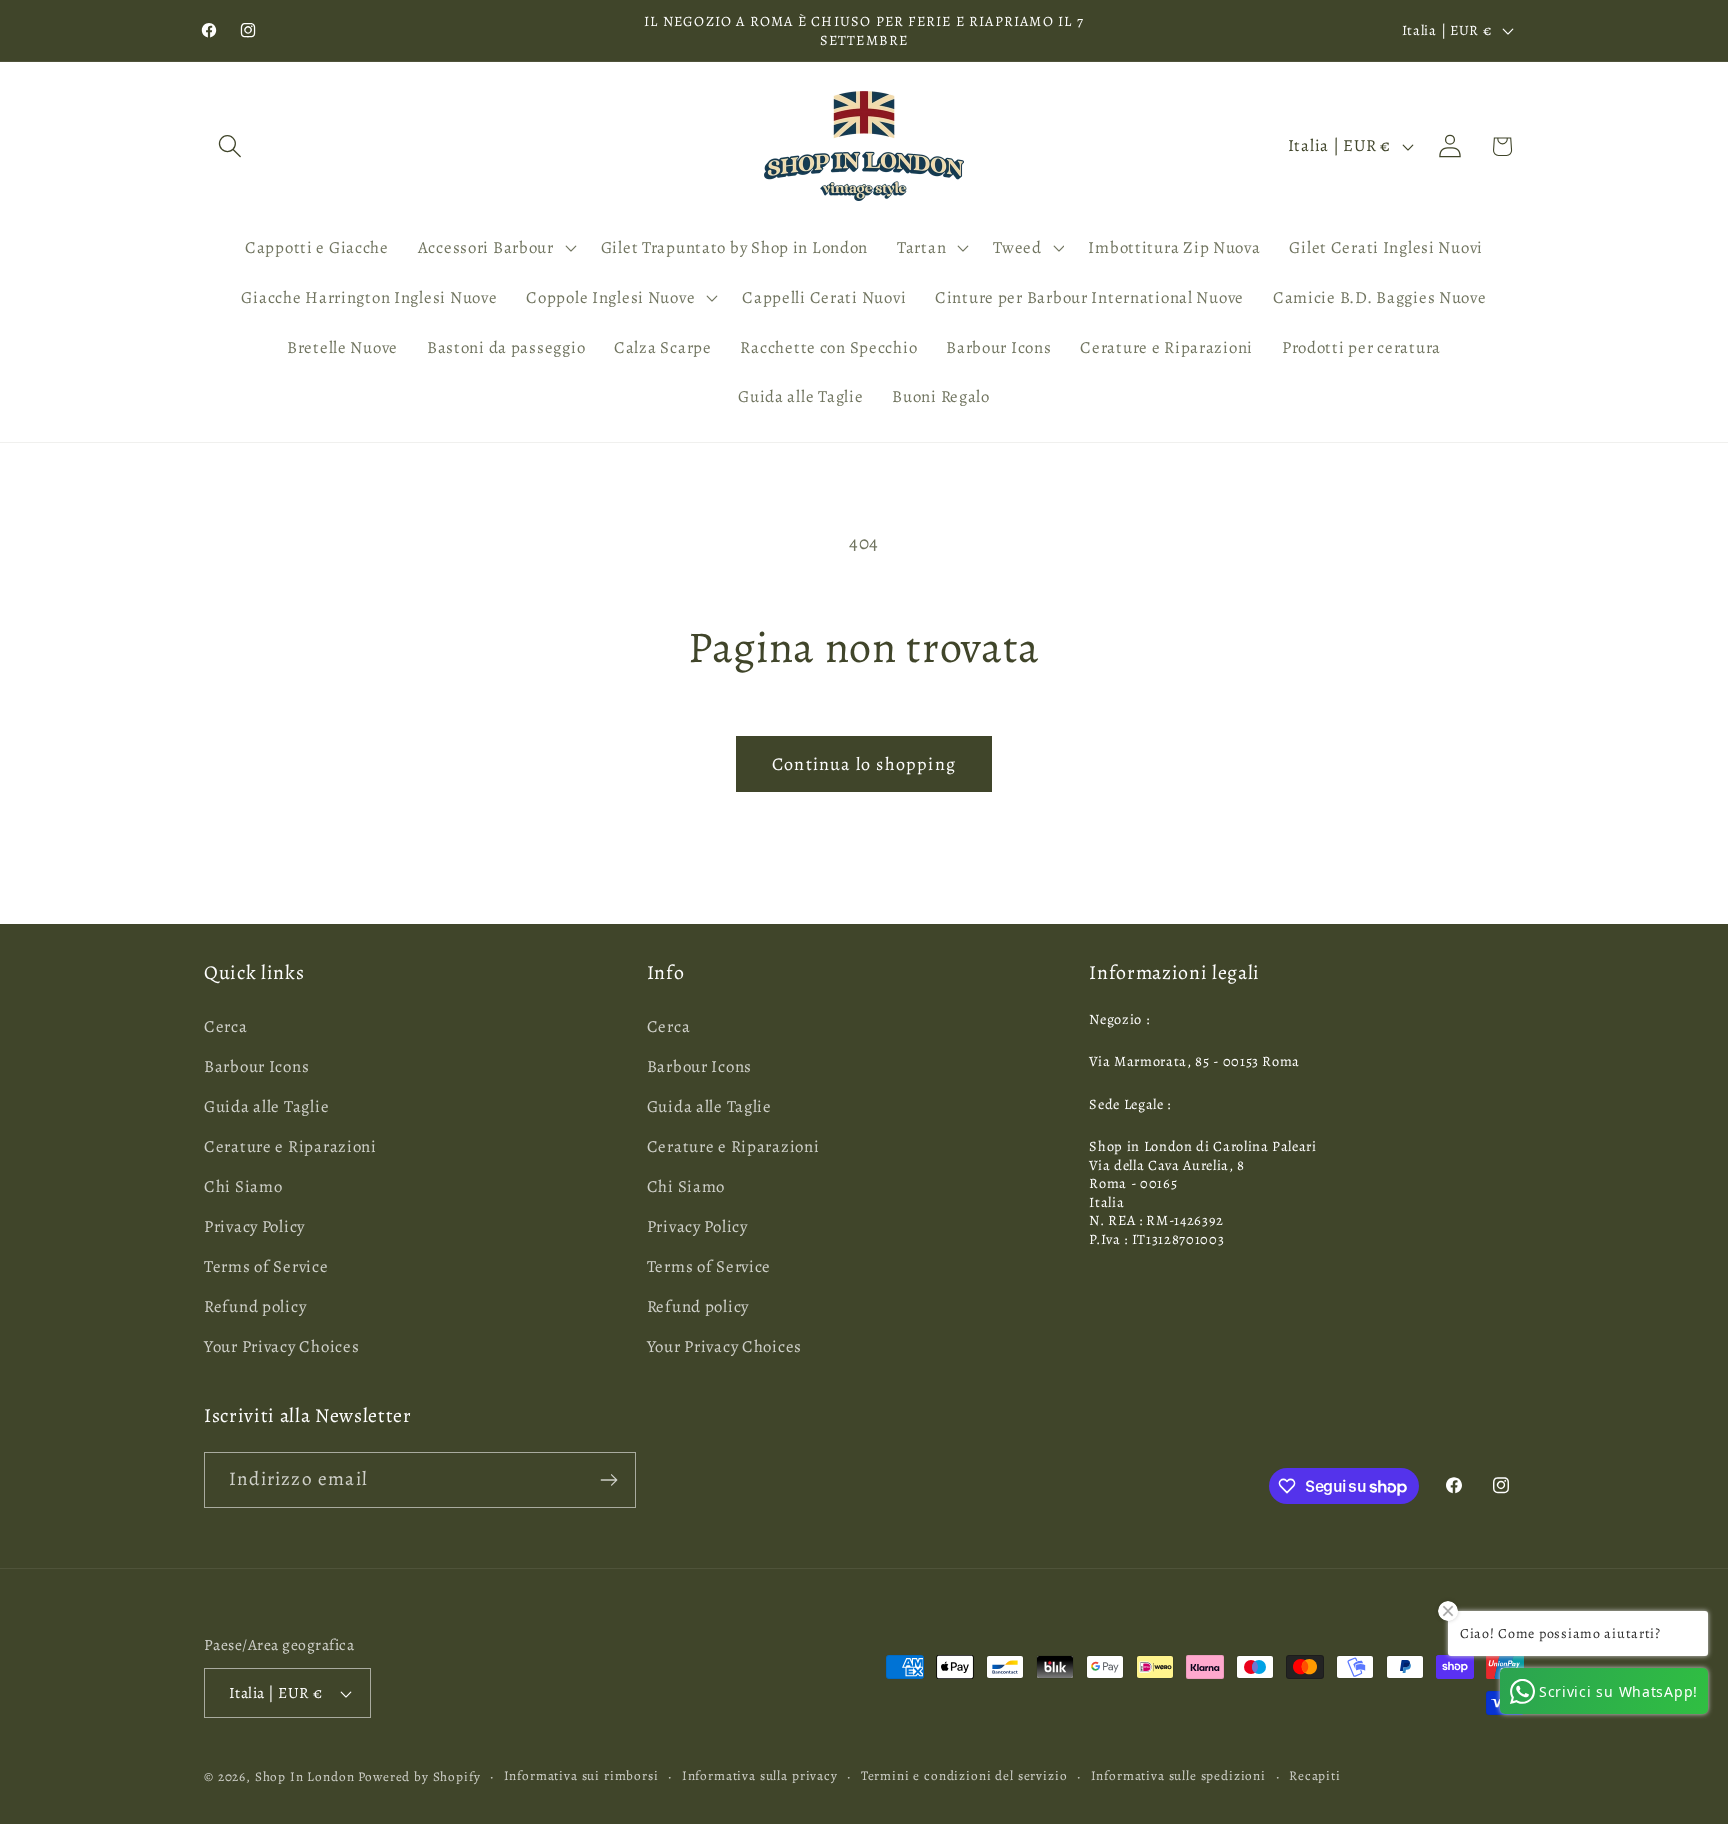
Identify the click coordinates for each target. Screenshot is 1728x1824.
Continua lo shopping (864, 764)
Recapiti (1315, 1776)
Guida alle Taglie (266, 1106)
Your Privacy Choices (281, 1346)
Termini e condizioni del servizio (964, 1776)
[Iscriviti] (608, 1480)
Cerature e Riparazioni (290, 1146)
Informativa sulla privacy (760, 1776)
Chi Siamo (243, 1186)
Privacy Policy (254, 1226)
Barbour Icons (256, 1066)
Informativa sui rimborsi (581, 1776)
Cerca (226, 1026)
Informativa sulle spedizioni (1179, 1776)
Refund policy (255, 1306)
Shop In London (305, 1777)
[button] (230, 146)
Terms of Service (266, 1266)
